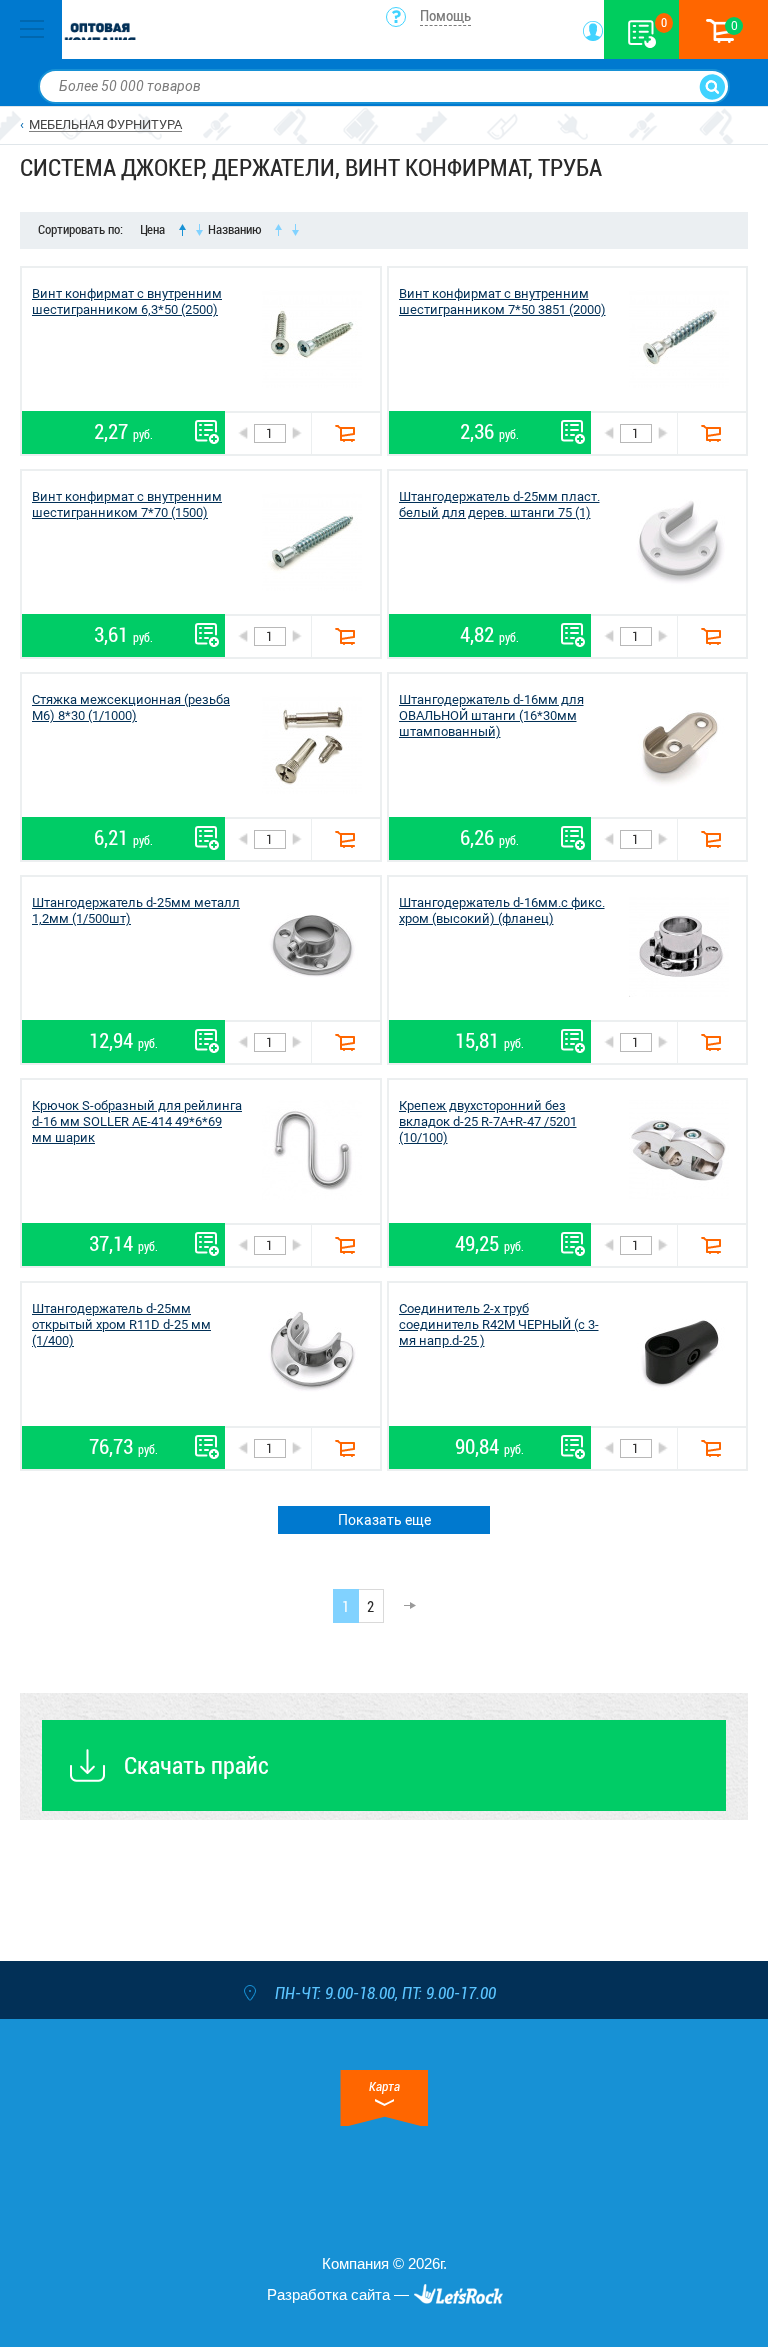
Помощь (445, 16)
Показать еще (384, 1520)
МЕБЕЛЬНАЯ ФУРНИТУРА (105, 124)
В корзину (345, 433)
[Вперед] (404, 1606)
